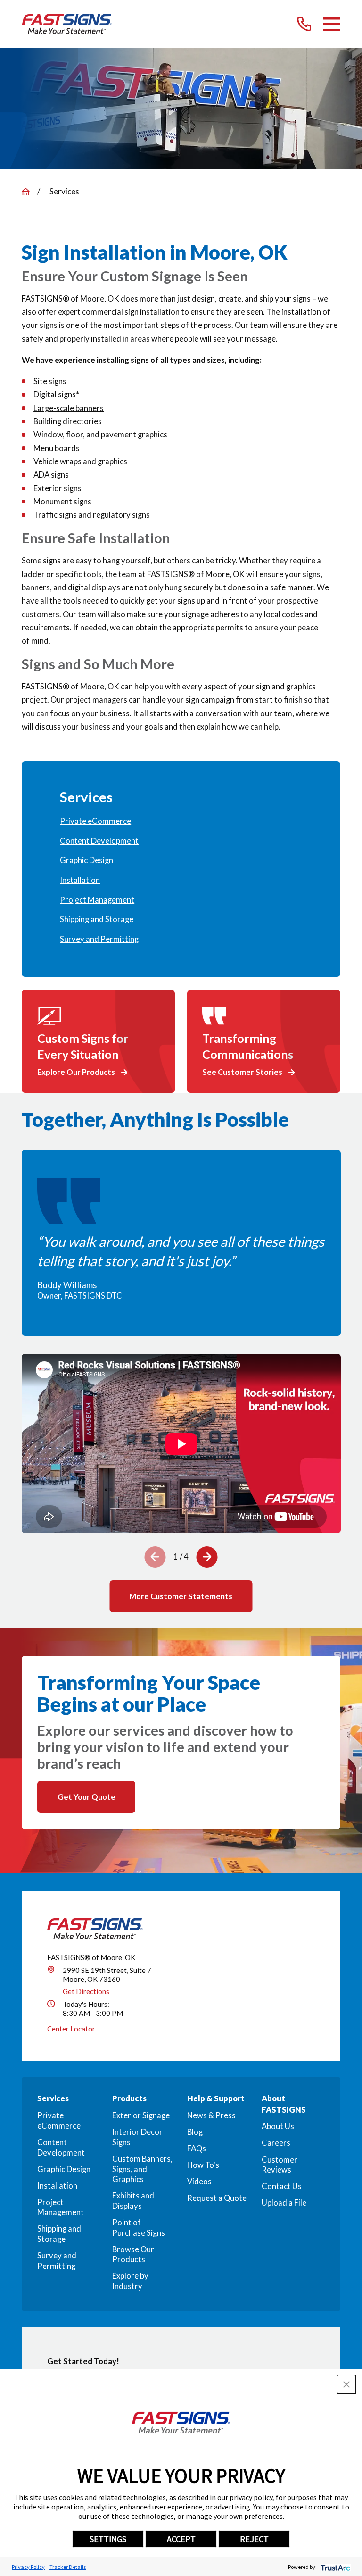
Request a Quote (217, 2198)
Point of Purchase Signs (139, 2228)
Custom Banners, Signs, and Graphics (142, 2169)
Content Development (61, 2148)
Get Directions (86, 1991)
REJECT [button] (254, 2539)
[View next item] (207, 1557)
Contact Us (282, 2186)
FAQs (197, 2148)
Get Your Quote (86, 1797)
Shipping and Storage (59, 2234)
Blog (195, 2132)
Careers (276, 2143)
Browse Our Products (133, 2255)
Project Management (61, 2207)
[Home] (67, 24)
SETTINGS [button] (108, 2539)
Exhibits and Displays (133, 2201)
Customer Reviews (280, 2165)
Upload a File (284, 2203)
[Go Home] (26, 192)
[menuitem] (181, 822)
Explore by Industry (130, 2281)
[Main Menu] (332, 24)
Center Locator (71, 2029)
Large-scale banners (69, 408)
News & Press (211, 2115)
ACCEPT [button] (181, 2539)
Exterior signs (58, 488)
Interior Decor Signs (137, 2137)
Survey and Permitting (57, 2261)
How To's (203, 2165)
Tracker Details (68, 2567)
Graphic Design (64, 2169)
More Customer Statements (181, 1596)
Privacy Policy (28, 2567)
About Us (278, 2126)
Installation (57, 2186)
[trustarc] (334, 2567)
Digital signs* (56, 394)
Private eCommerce (59, 2121)
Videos (199, 2182)
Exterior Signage (141, 2115)
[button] (346, 2384)
